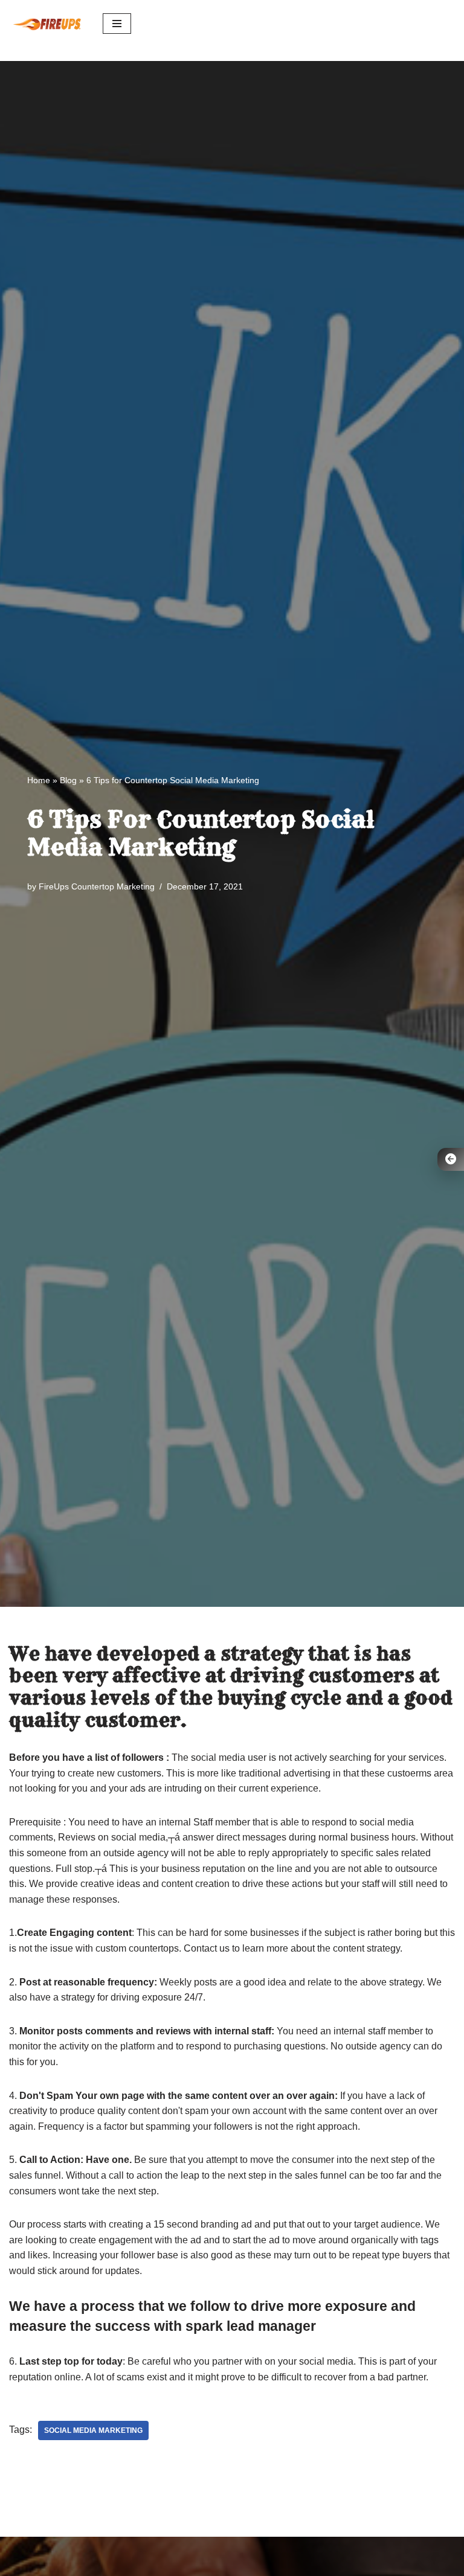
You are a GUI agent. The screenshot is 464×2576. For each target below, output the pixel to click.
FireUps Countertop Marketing (97, 886)
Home (39, 780)
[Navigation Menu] (117, 24)
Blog (68, 780)
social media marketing (93, 2430)
